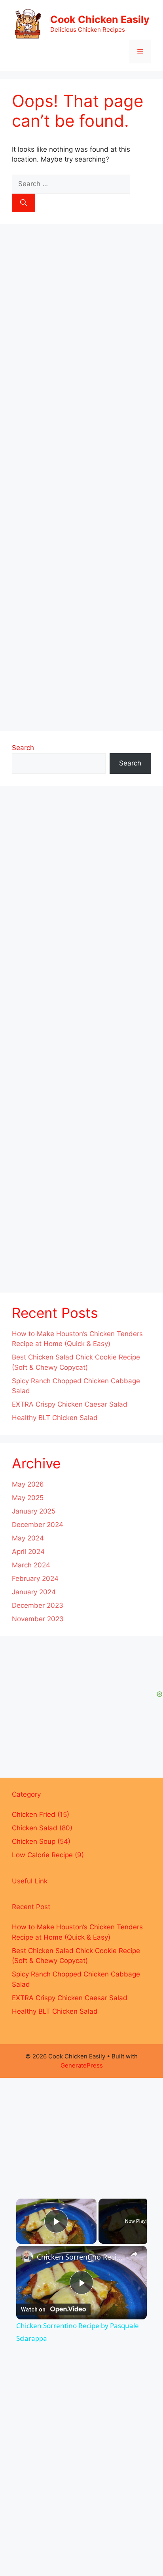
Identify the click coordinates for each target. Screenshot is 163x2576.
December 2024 (38, 1525)
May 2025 (28, 1498)
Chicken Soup (34, 1841)
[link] (27, 2256)
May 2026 (28, 1484)
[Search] (24, 203)
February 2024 (35, 1578)
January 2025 (34, 1511)
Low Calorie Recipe (42, 1855)
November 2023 (38, 1619)
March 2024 (31, 1565)
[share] (134, 2254)
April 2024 (28, 1552)
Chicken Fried (34, 1814)
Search (23, 748)
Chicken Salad (35, 1828)
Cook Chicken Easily (100, 19)
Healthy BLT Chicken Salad (55, 1418)
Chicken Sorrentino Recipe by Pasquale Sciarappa (81, 2257)
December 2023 (38, 1605)
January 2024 (34, 1592)
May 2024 (28, 1538)
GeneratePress (82, 2065)
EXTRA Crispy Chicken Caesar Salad (70, 1404)
